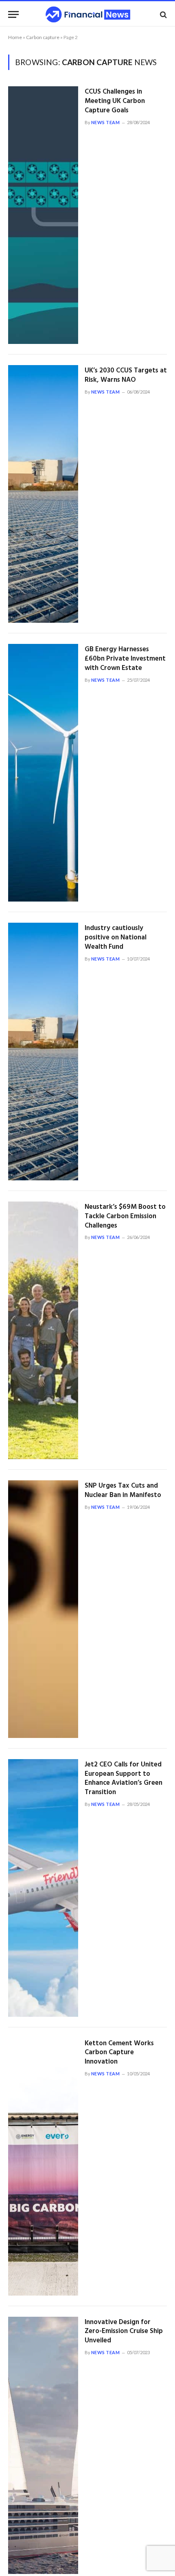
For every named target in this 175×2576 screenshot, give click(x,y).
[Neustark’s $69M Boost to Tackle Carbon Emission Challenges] (43, 1330)
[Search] (163, 14)
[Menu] (13, 14)
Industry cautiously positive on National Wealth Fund (116, 938)
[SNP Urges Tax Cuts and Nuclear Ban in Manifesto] (43, 1609)
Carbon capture (43, 37)
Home (15, 37)
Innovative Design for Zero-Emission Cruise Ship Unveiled (124, 2332)
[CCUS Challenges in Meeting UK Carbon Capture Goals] (43, 215)
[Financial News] (88, 14)
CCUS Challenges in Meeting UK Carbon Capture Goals (115, 101)
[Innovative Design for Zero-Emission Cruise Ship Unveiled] (43, 2446)
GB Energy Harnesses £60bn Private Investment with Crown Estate (125, 659)
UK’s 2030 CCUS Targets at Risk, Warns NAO (126, 375)
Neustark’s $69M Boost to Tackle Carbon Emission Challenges (125, 1216)
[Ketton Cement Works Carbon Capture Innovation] (43, 2167)
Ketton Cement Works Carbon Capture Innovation (119, 2053)
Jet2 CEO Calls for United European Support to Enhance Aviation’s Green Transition (124, 1779)
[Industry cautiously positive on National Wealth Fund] (43, 1052)
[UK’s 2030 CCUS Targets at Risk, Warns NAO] (43, 494)
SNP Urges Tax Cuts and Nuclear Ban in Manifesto (123, 1490)
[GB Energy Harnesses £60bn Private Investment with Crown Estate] (43, 773)
